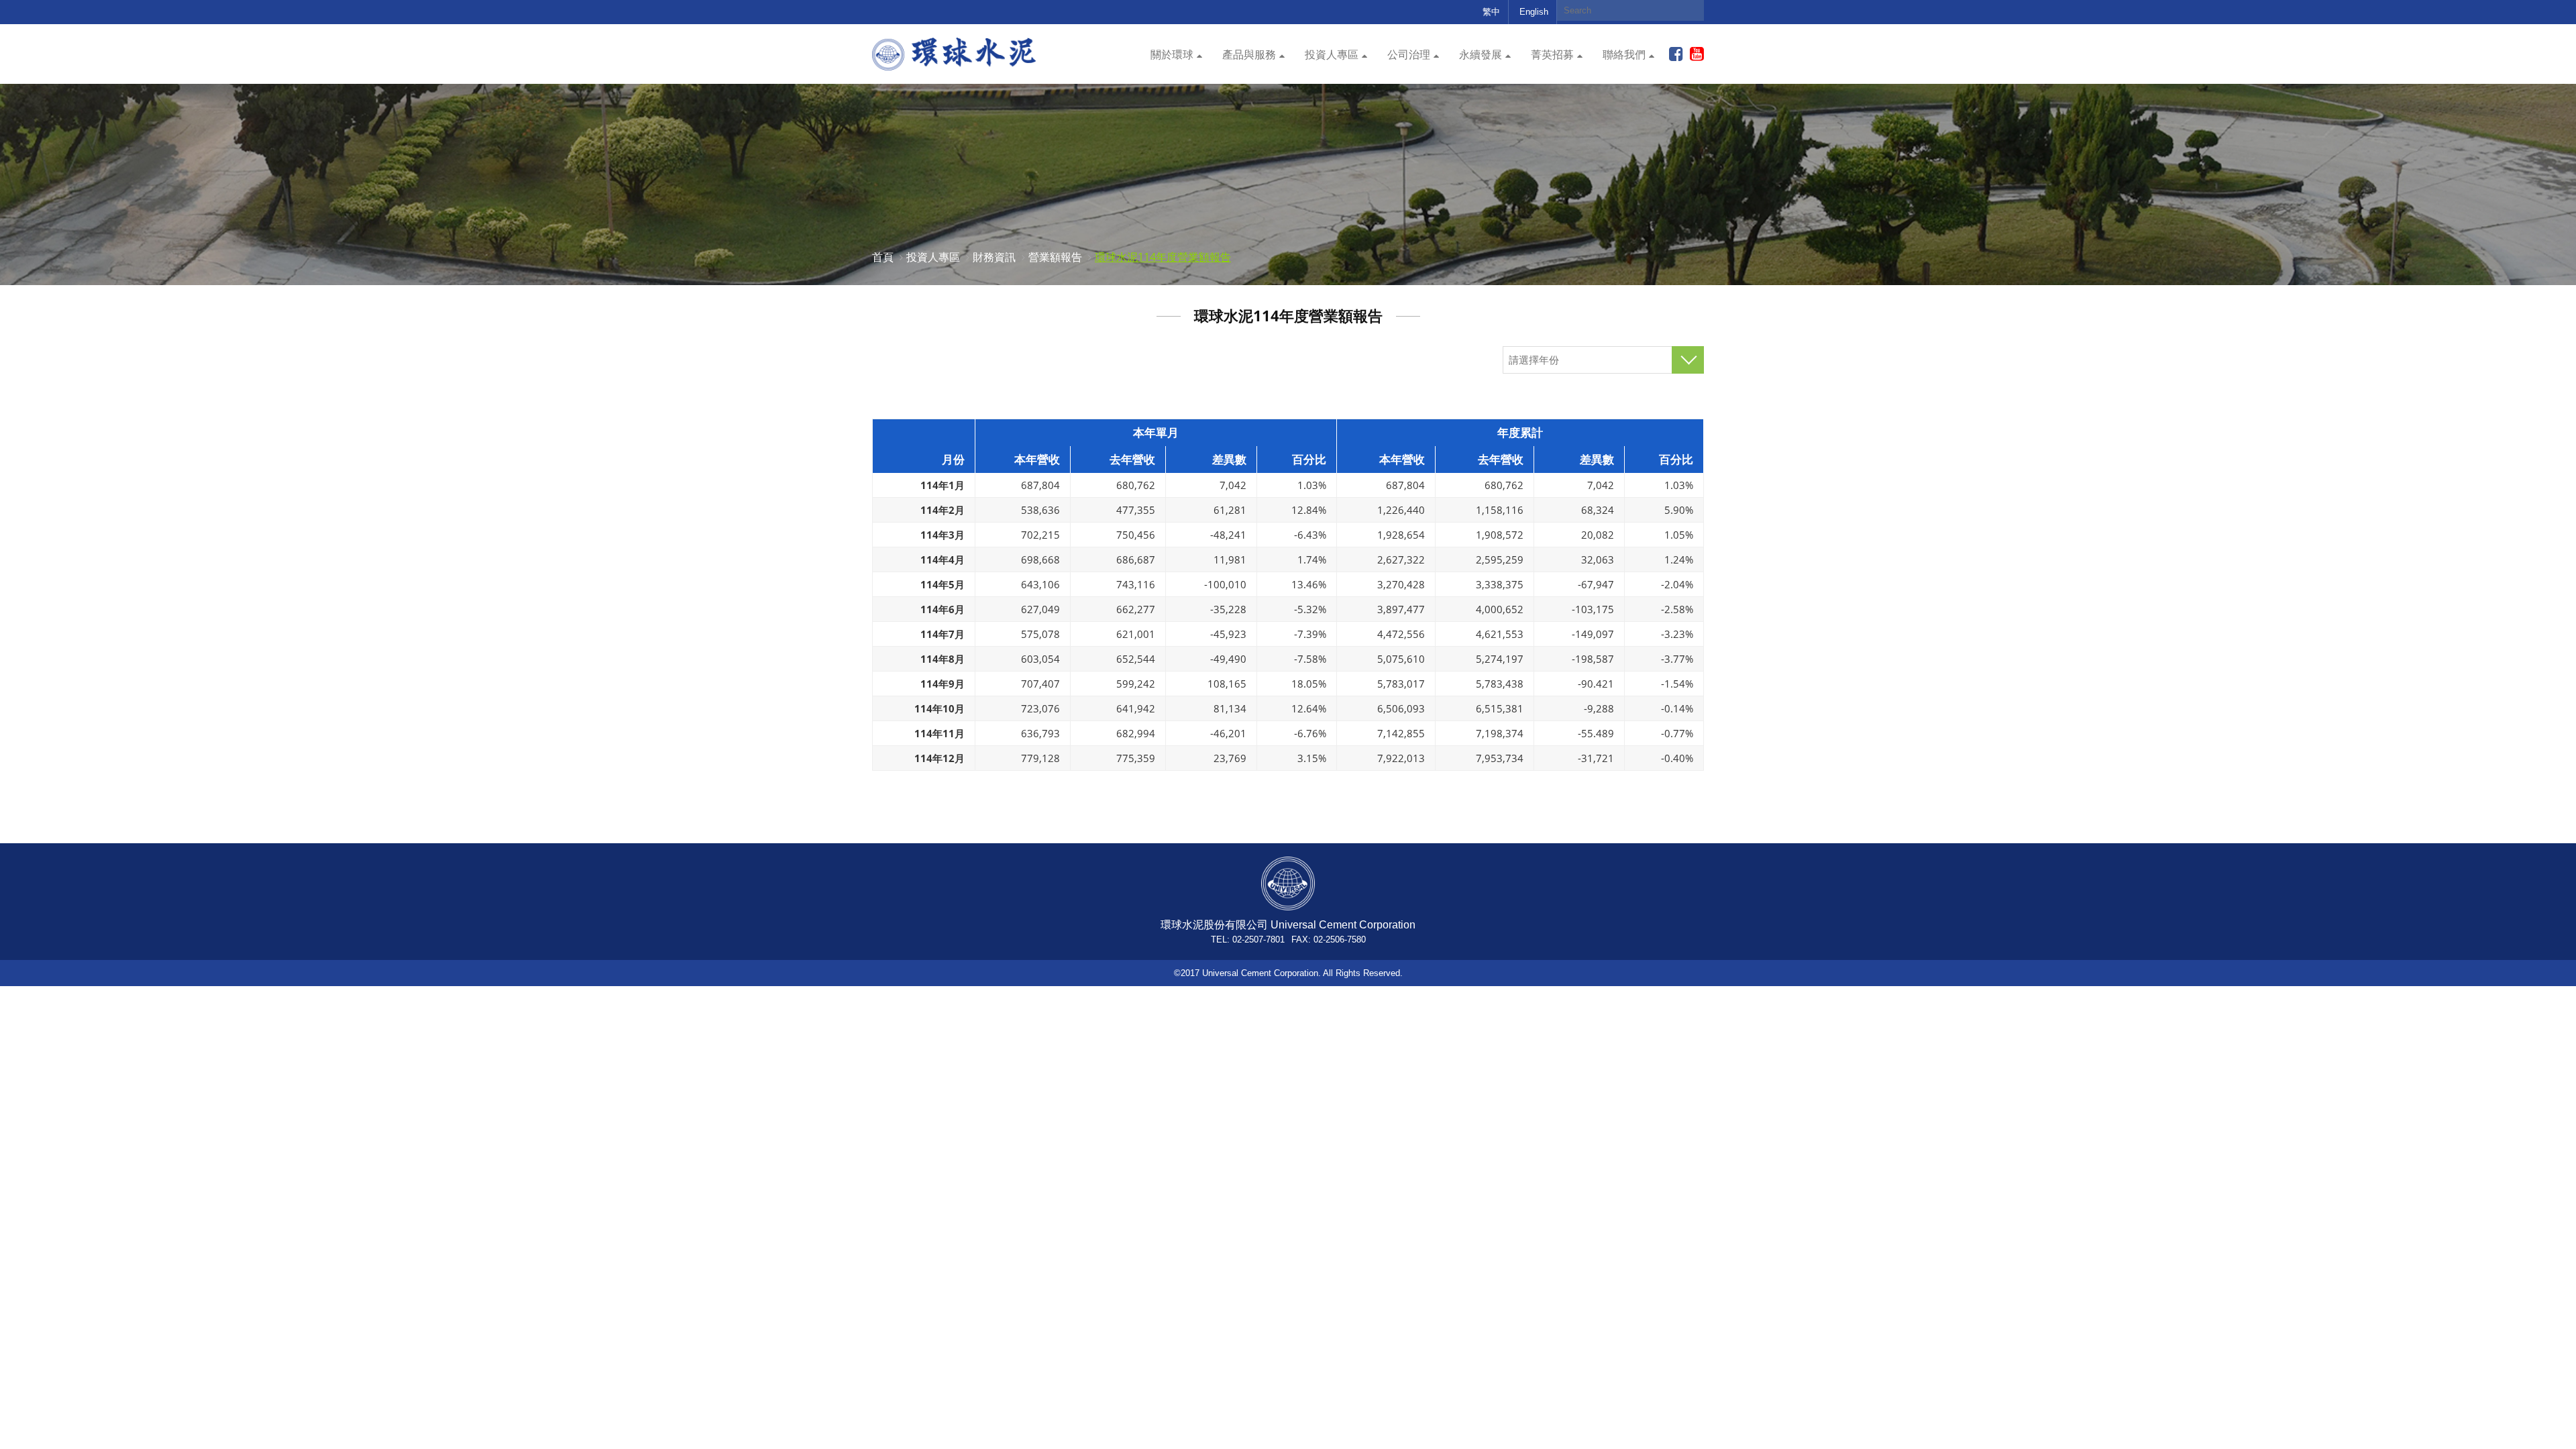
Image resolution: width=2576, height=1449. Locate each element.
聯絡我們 (1624, 55)
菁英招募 (1552, 55)
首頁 (883, 257)
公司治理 (1409, 55)
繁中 (1491, 12)
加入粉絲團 (1676, 54)
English (1534, 12)
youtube (1697, 54)
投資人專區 (1332, 55)
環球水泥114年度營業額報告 (1163, 257)
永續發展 (1481, 55)
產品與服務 (1249, 55)
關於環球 (1172, 55)
